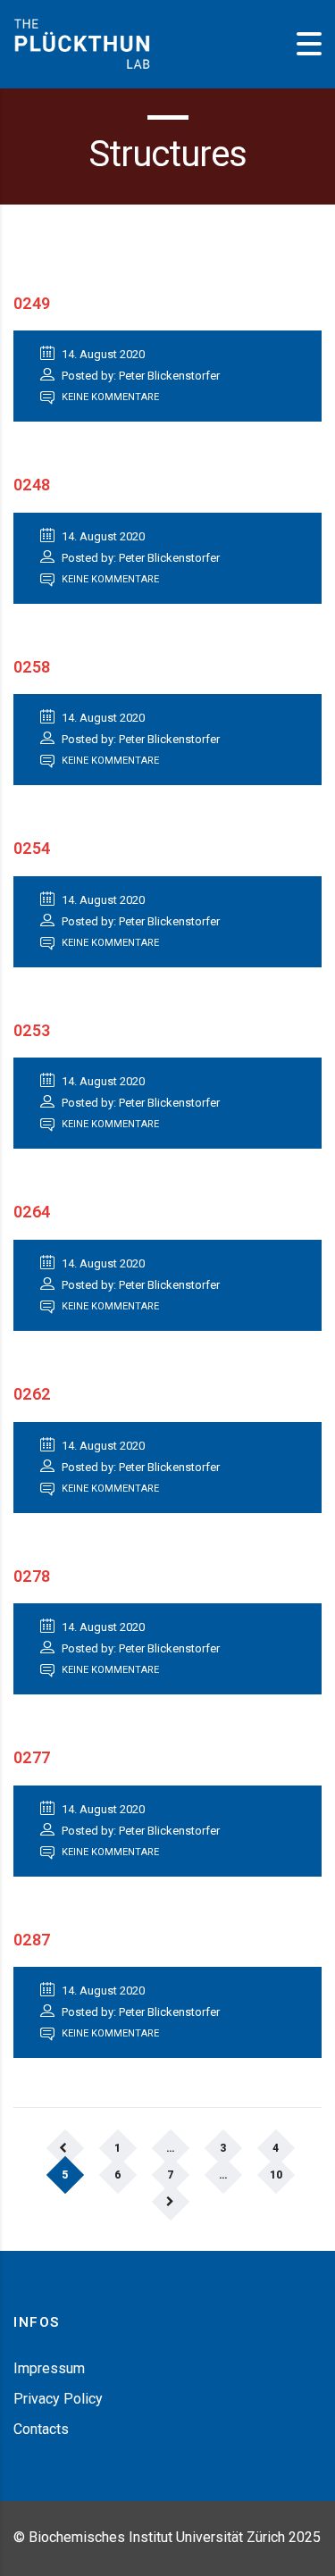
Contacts (41, 2429)
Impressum (49, 2368)
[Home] (82, 43)
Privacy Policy (58, 2399)
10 (276, 2175)
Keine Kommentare (109, 397)
